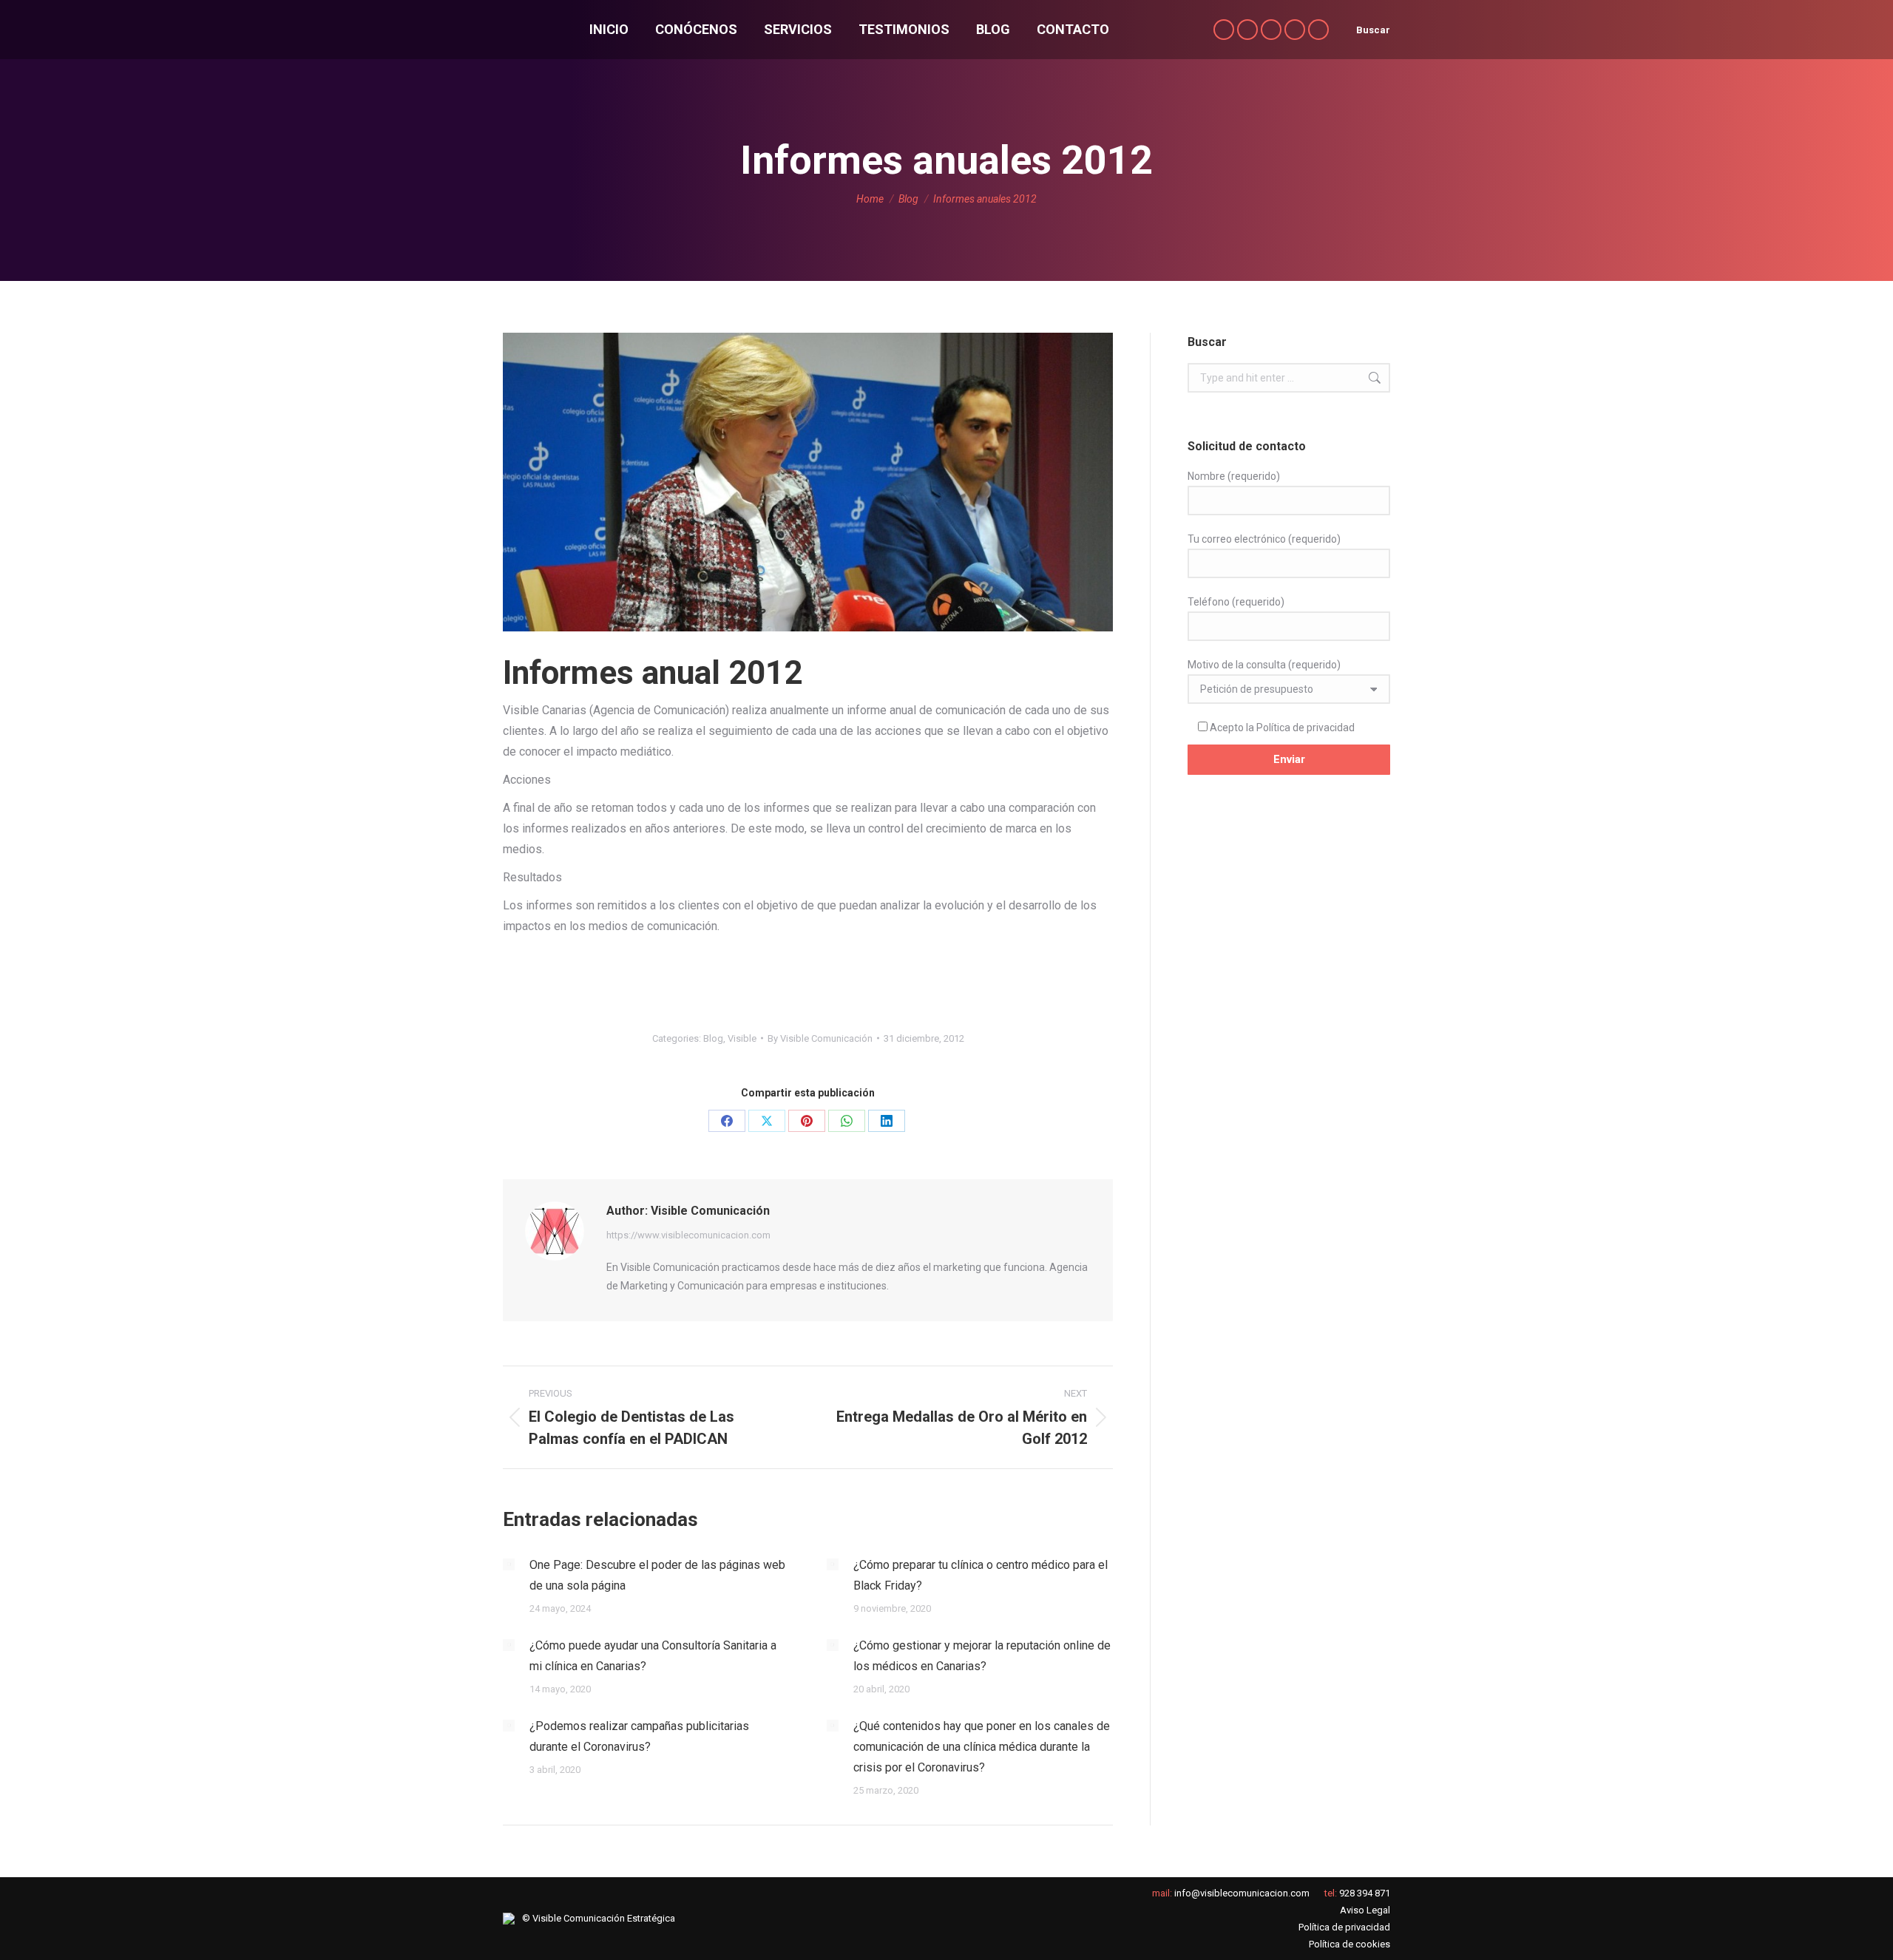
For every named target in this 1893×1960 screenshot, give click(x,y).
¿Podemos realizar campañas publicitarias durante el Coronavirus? (639, 1736)
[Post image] (509, 1564)
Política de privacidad (1306, 728)
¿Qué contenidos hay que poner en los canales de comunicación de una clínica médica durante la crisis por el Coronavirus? (982, 1747)
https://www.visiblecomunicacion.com (688, 1235)
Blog (713, 1038)
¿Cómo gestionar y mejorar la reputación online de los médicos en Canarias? (982, 1656)
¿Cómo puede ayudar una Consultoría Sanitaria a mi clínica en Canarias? (653, 1656)
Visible (742, 1038)
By (820, 1038)
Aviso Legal (1365, 1910)
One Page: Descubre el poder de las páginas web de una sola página (657, 1575)
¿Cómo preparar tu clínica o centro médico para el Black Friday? (981, 1575)
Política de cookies (1350, 1944)
